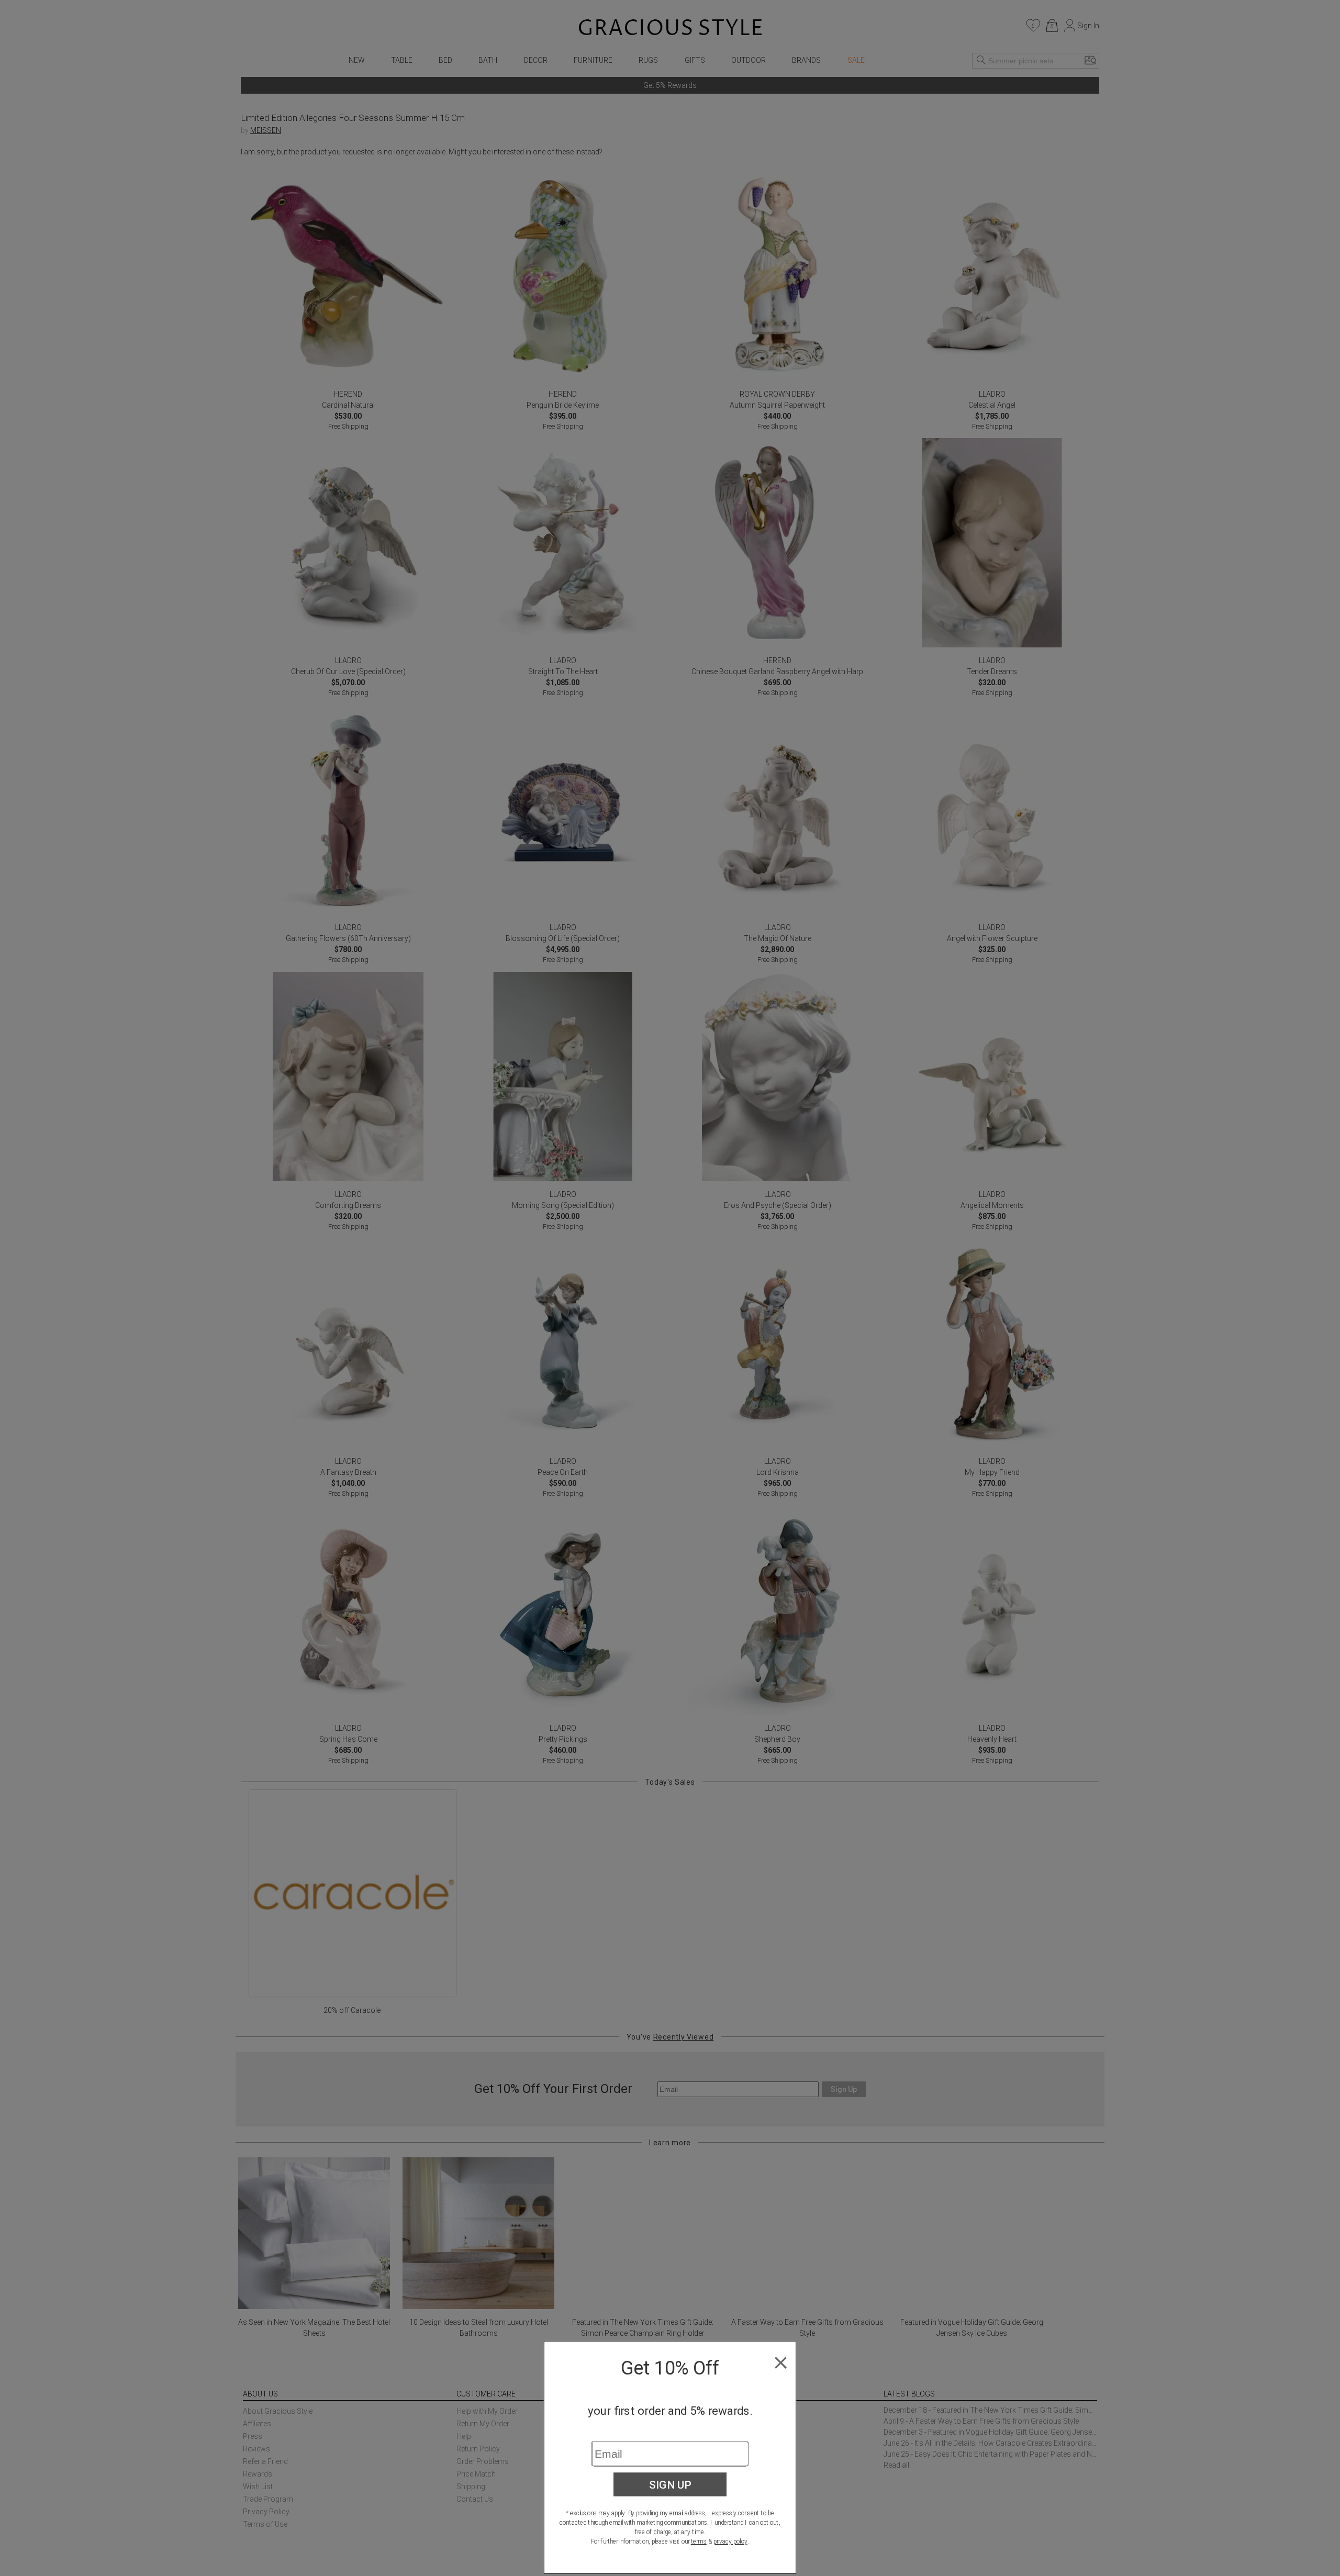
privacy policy (730, 2541)
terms (699, 2541)
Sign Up (670, 2484)
